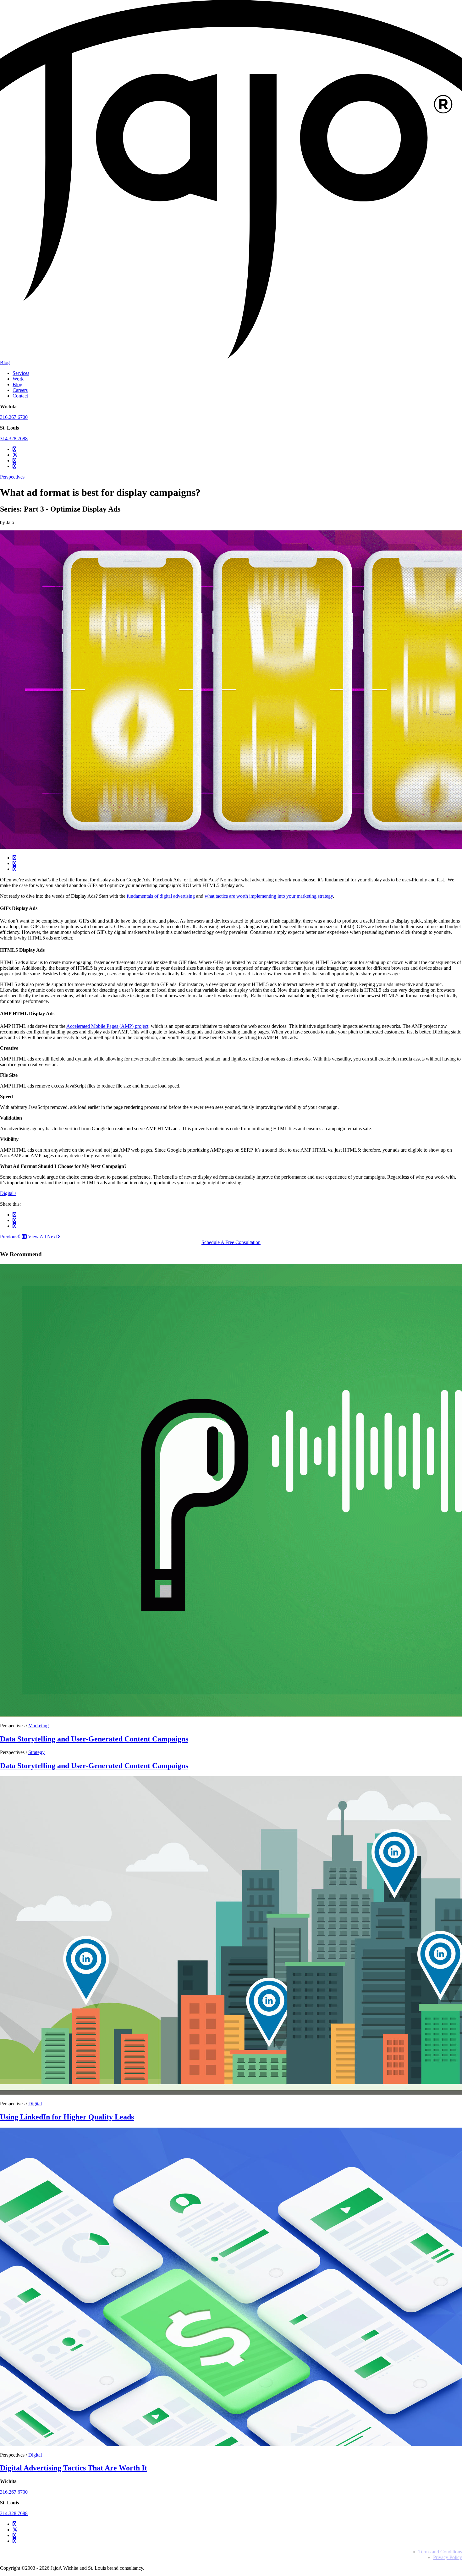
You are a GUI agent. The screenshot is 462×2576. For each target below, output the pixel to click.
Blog (5, 362)
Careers (20, 390)
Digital (8, 1193)
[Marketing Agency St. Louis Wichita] (231, 357)
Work (18, 379)
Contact (20, 396)
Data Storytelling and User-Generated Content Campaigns (94, 1739)
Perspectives (12, 477)
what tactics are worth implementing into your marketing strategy (269, 896)
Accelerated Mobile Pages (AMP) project (107, 1026)
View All (36, 1237)
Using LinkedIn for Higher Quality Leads (67, 2117)
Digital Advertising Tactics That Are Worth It (74, 2468)
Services (21, 373)
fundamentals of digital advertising (161, 896)
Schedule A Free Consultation (231, 1242)
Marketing (38, 1726)
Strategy (36, 1752)
